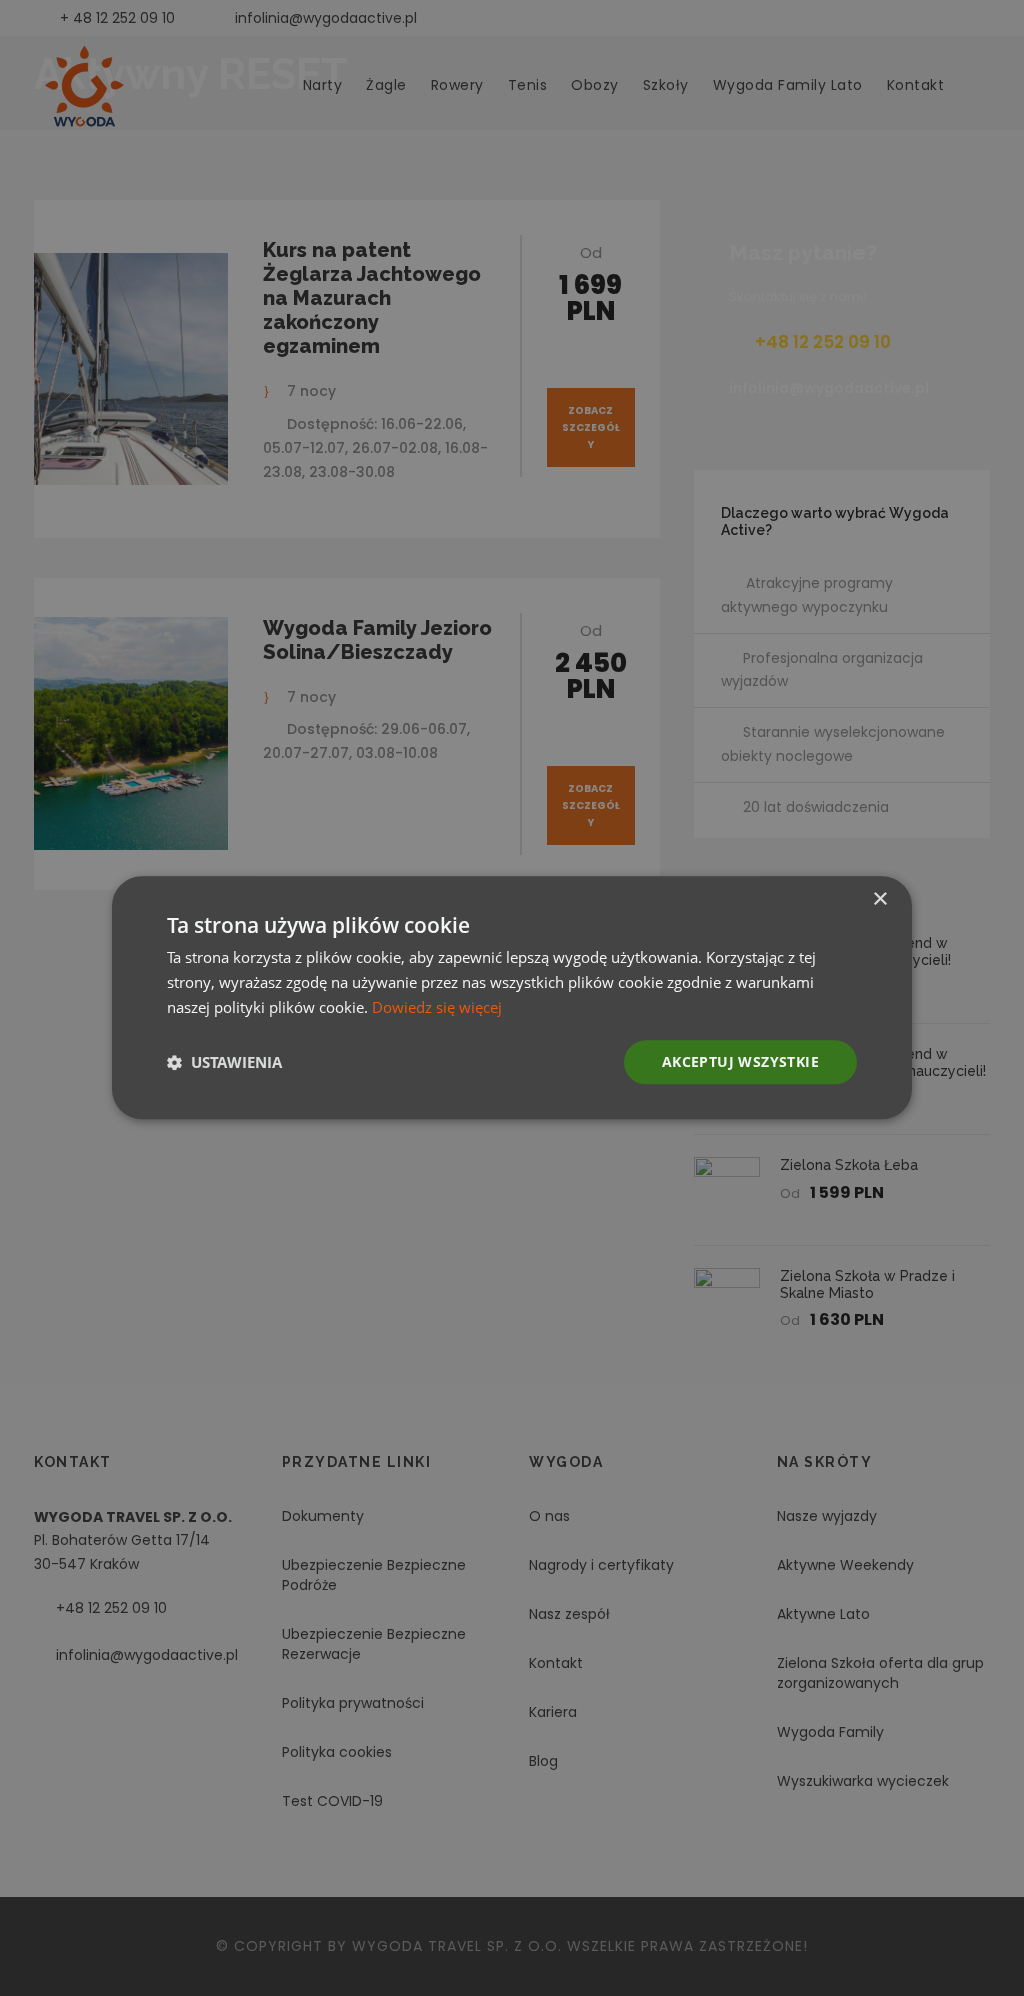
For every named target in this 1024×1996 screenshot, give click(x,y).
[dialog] (512, 998)
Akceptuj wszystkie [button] (740, 1061)
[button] (224, 1062)
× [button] (879, 899)
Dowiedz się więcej (437, 1007)
